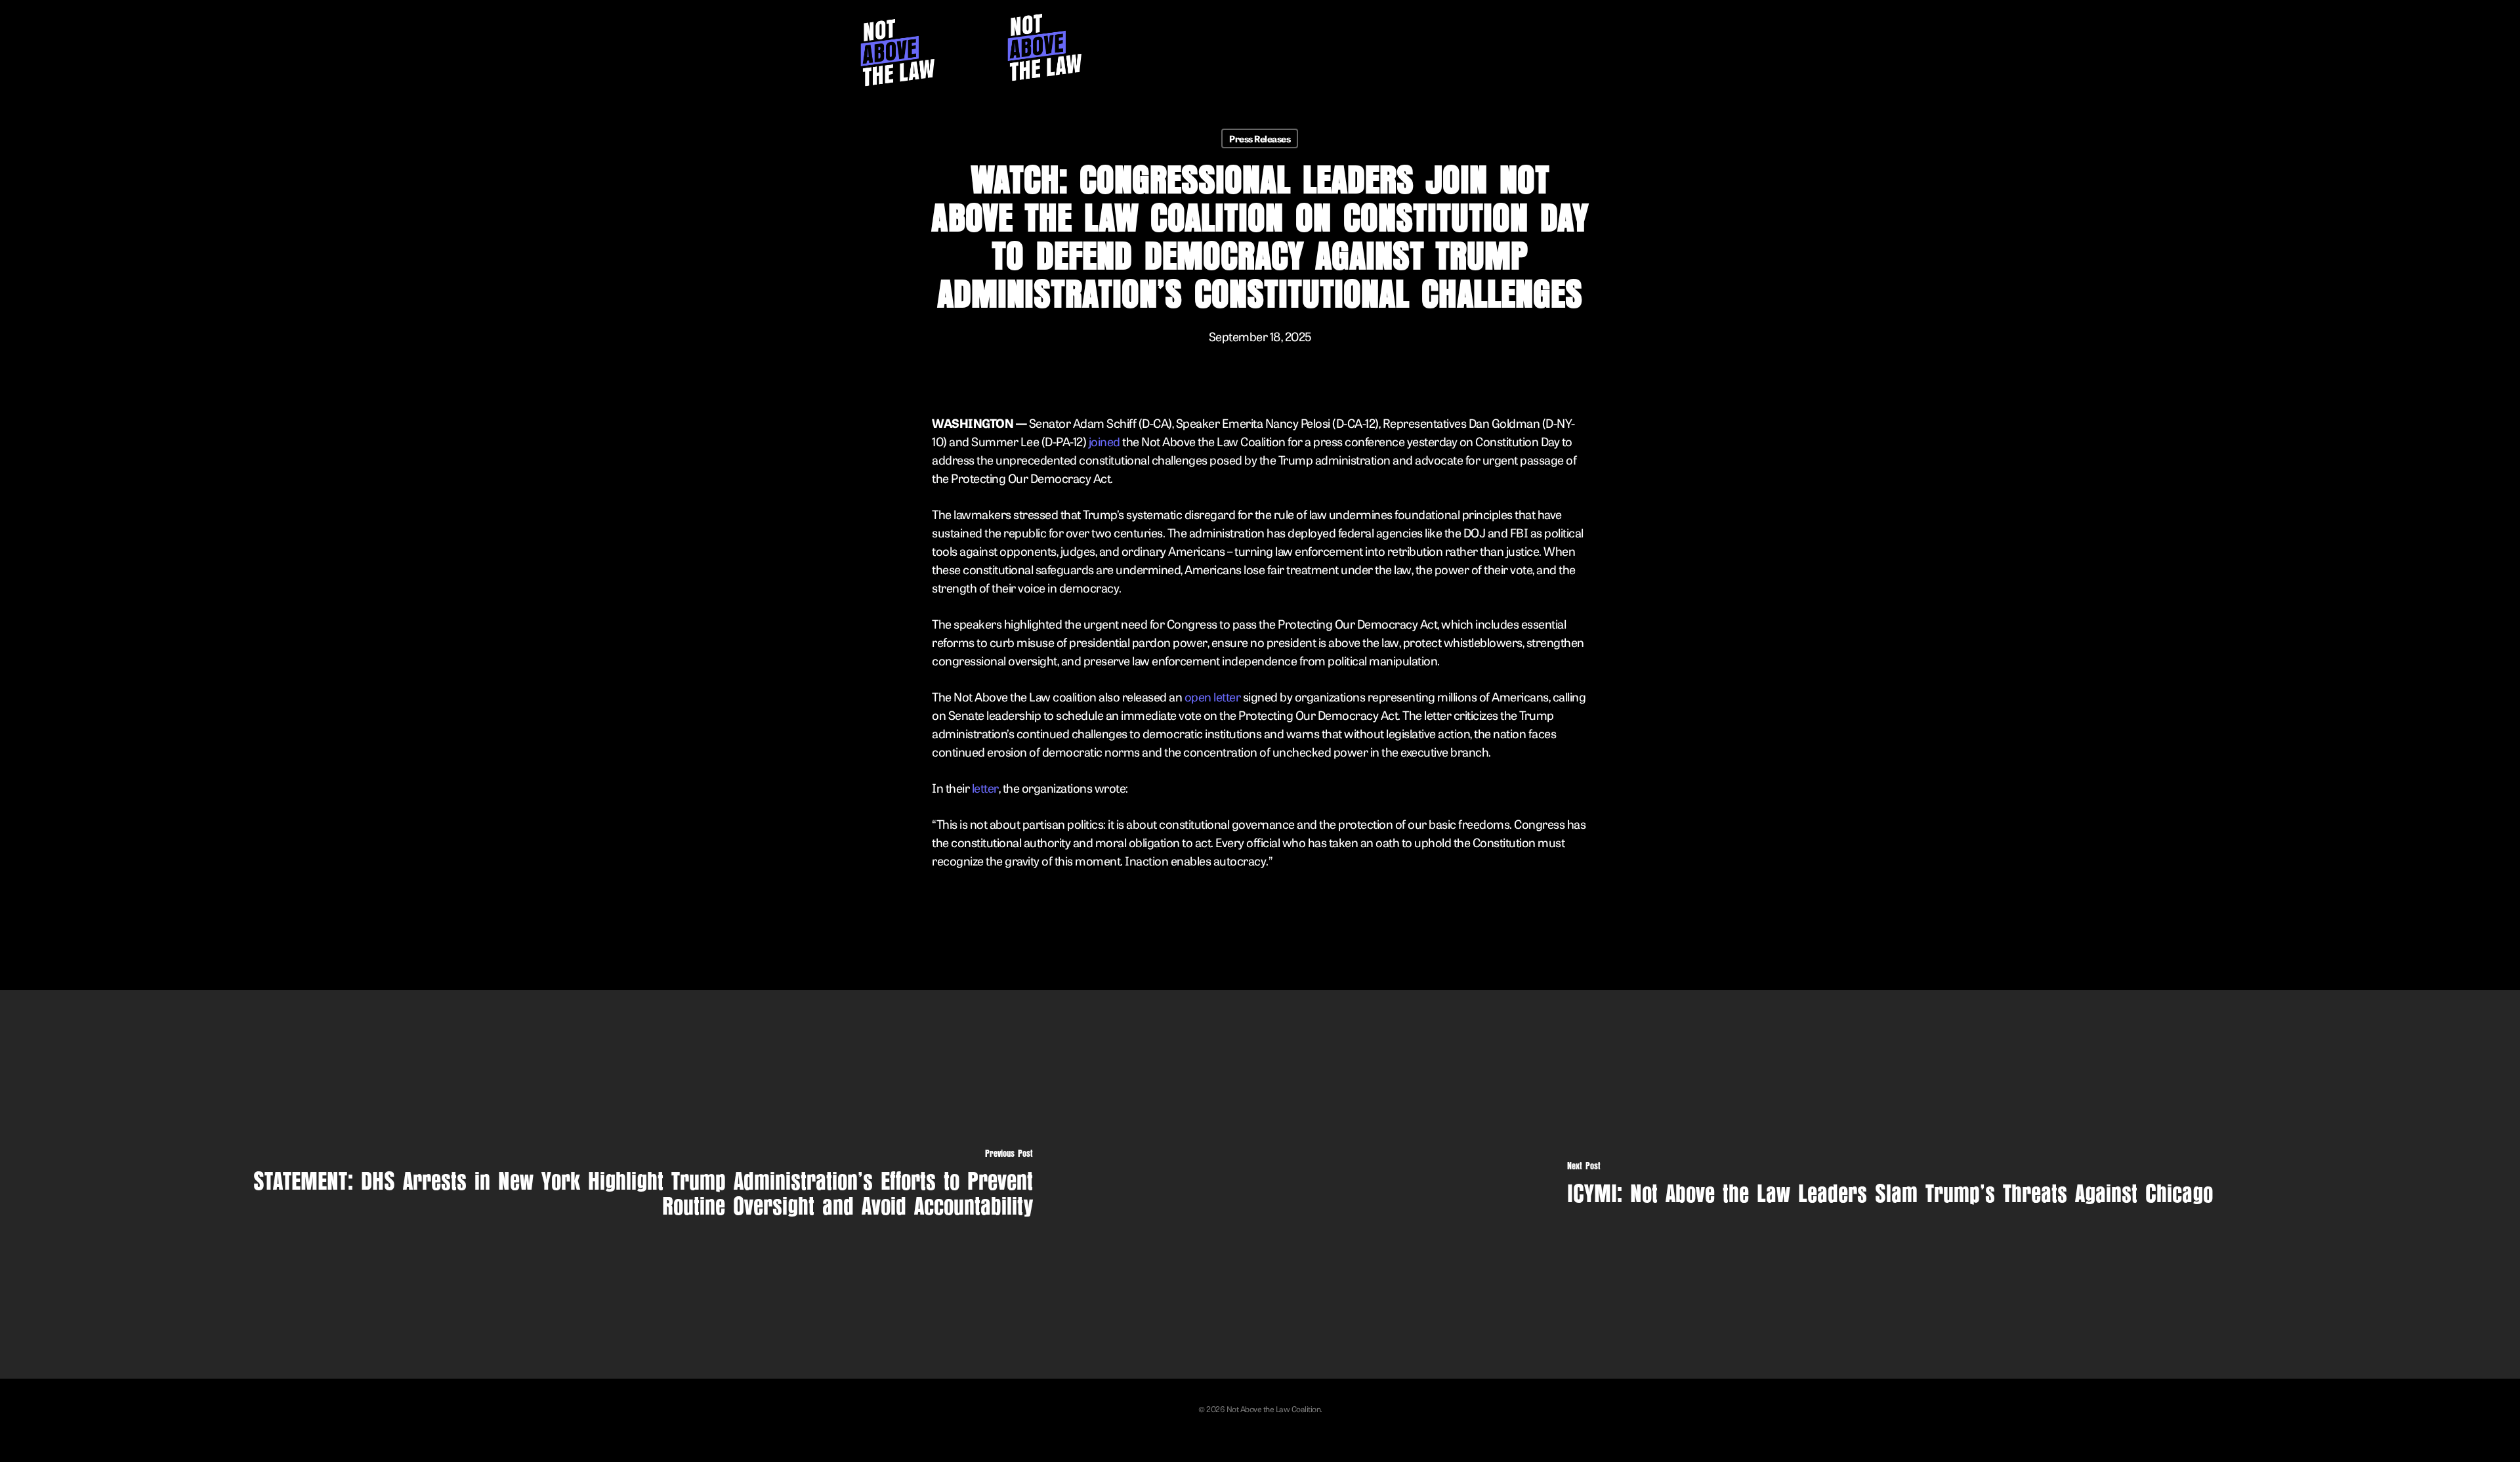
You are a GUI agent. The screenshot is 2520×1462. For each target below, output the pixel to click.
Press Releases (1260, 138)
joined (1104, 441)
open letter (1213, 696)
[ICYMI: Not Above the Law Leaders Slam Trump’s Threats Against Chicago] (1890, 1184)
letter (985, 787)
